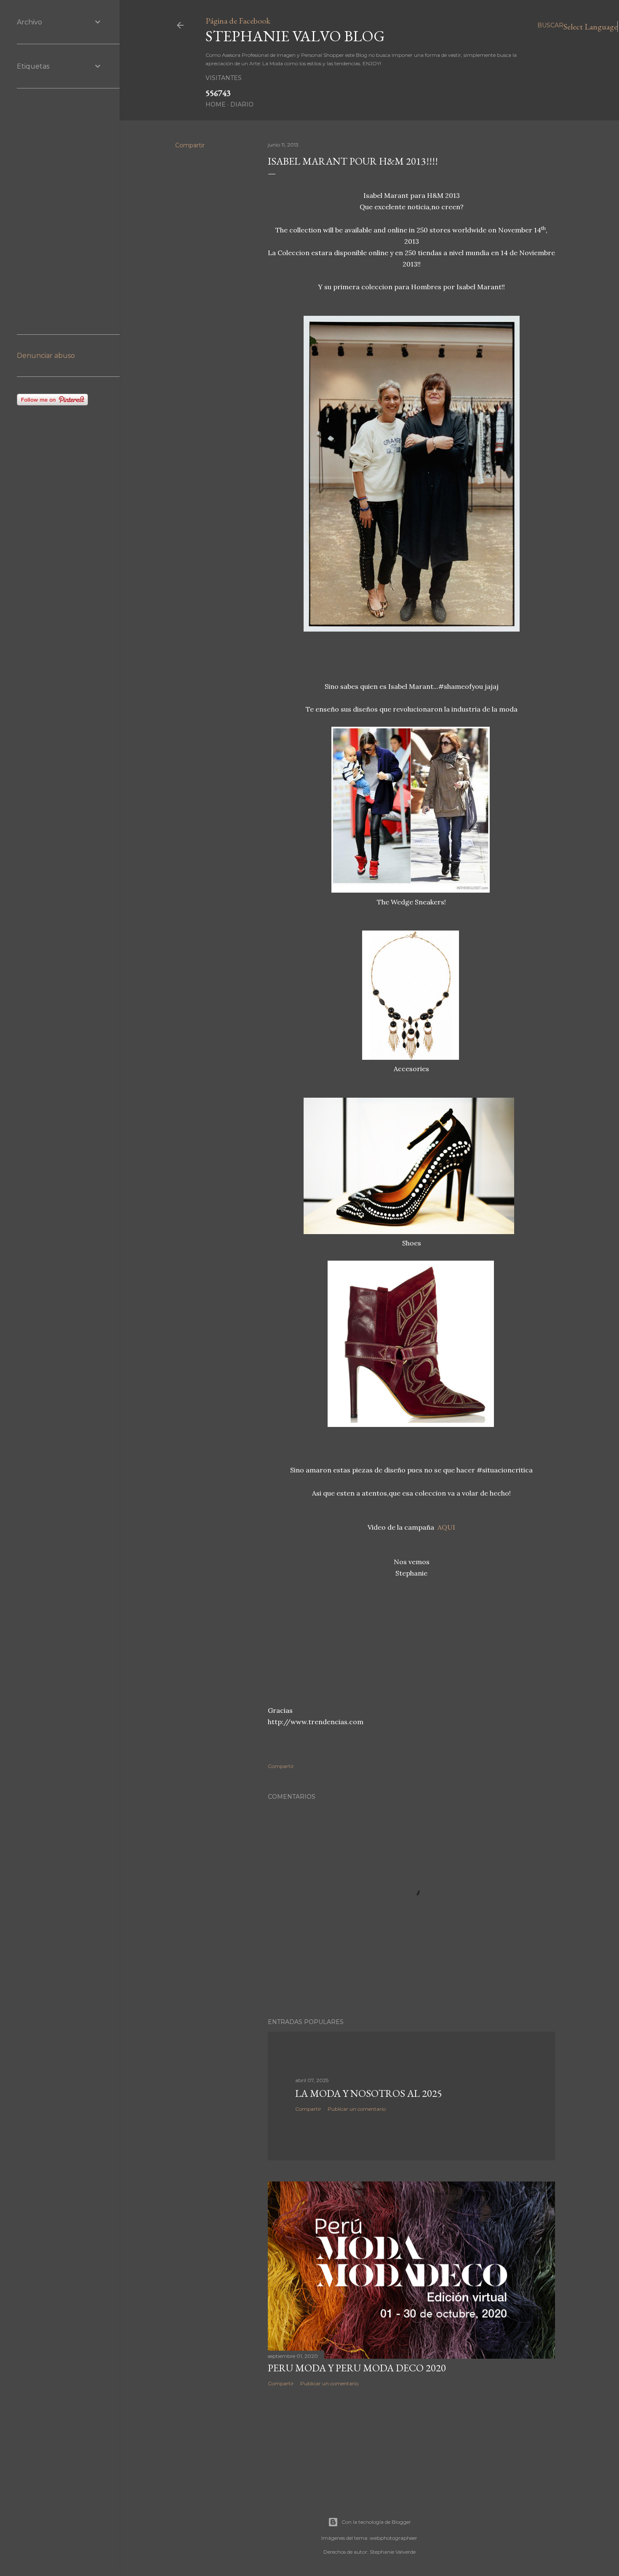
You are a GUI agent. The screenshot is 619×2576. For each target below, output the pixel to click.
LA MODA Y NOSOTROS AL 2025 (369, 2093)
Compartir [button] (190, 145)
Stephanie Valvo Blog (295, 36)
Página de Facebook (238, 21)
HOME (216, 104)
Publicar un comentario (357, 2109)
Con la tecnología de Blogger (376, 2522)
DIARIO (242, 104)
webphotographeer (394, 2538)
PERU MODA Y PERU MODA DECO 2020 (357, 2368)
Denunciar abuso (46, 356)
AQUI (446, 1527)
